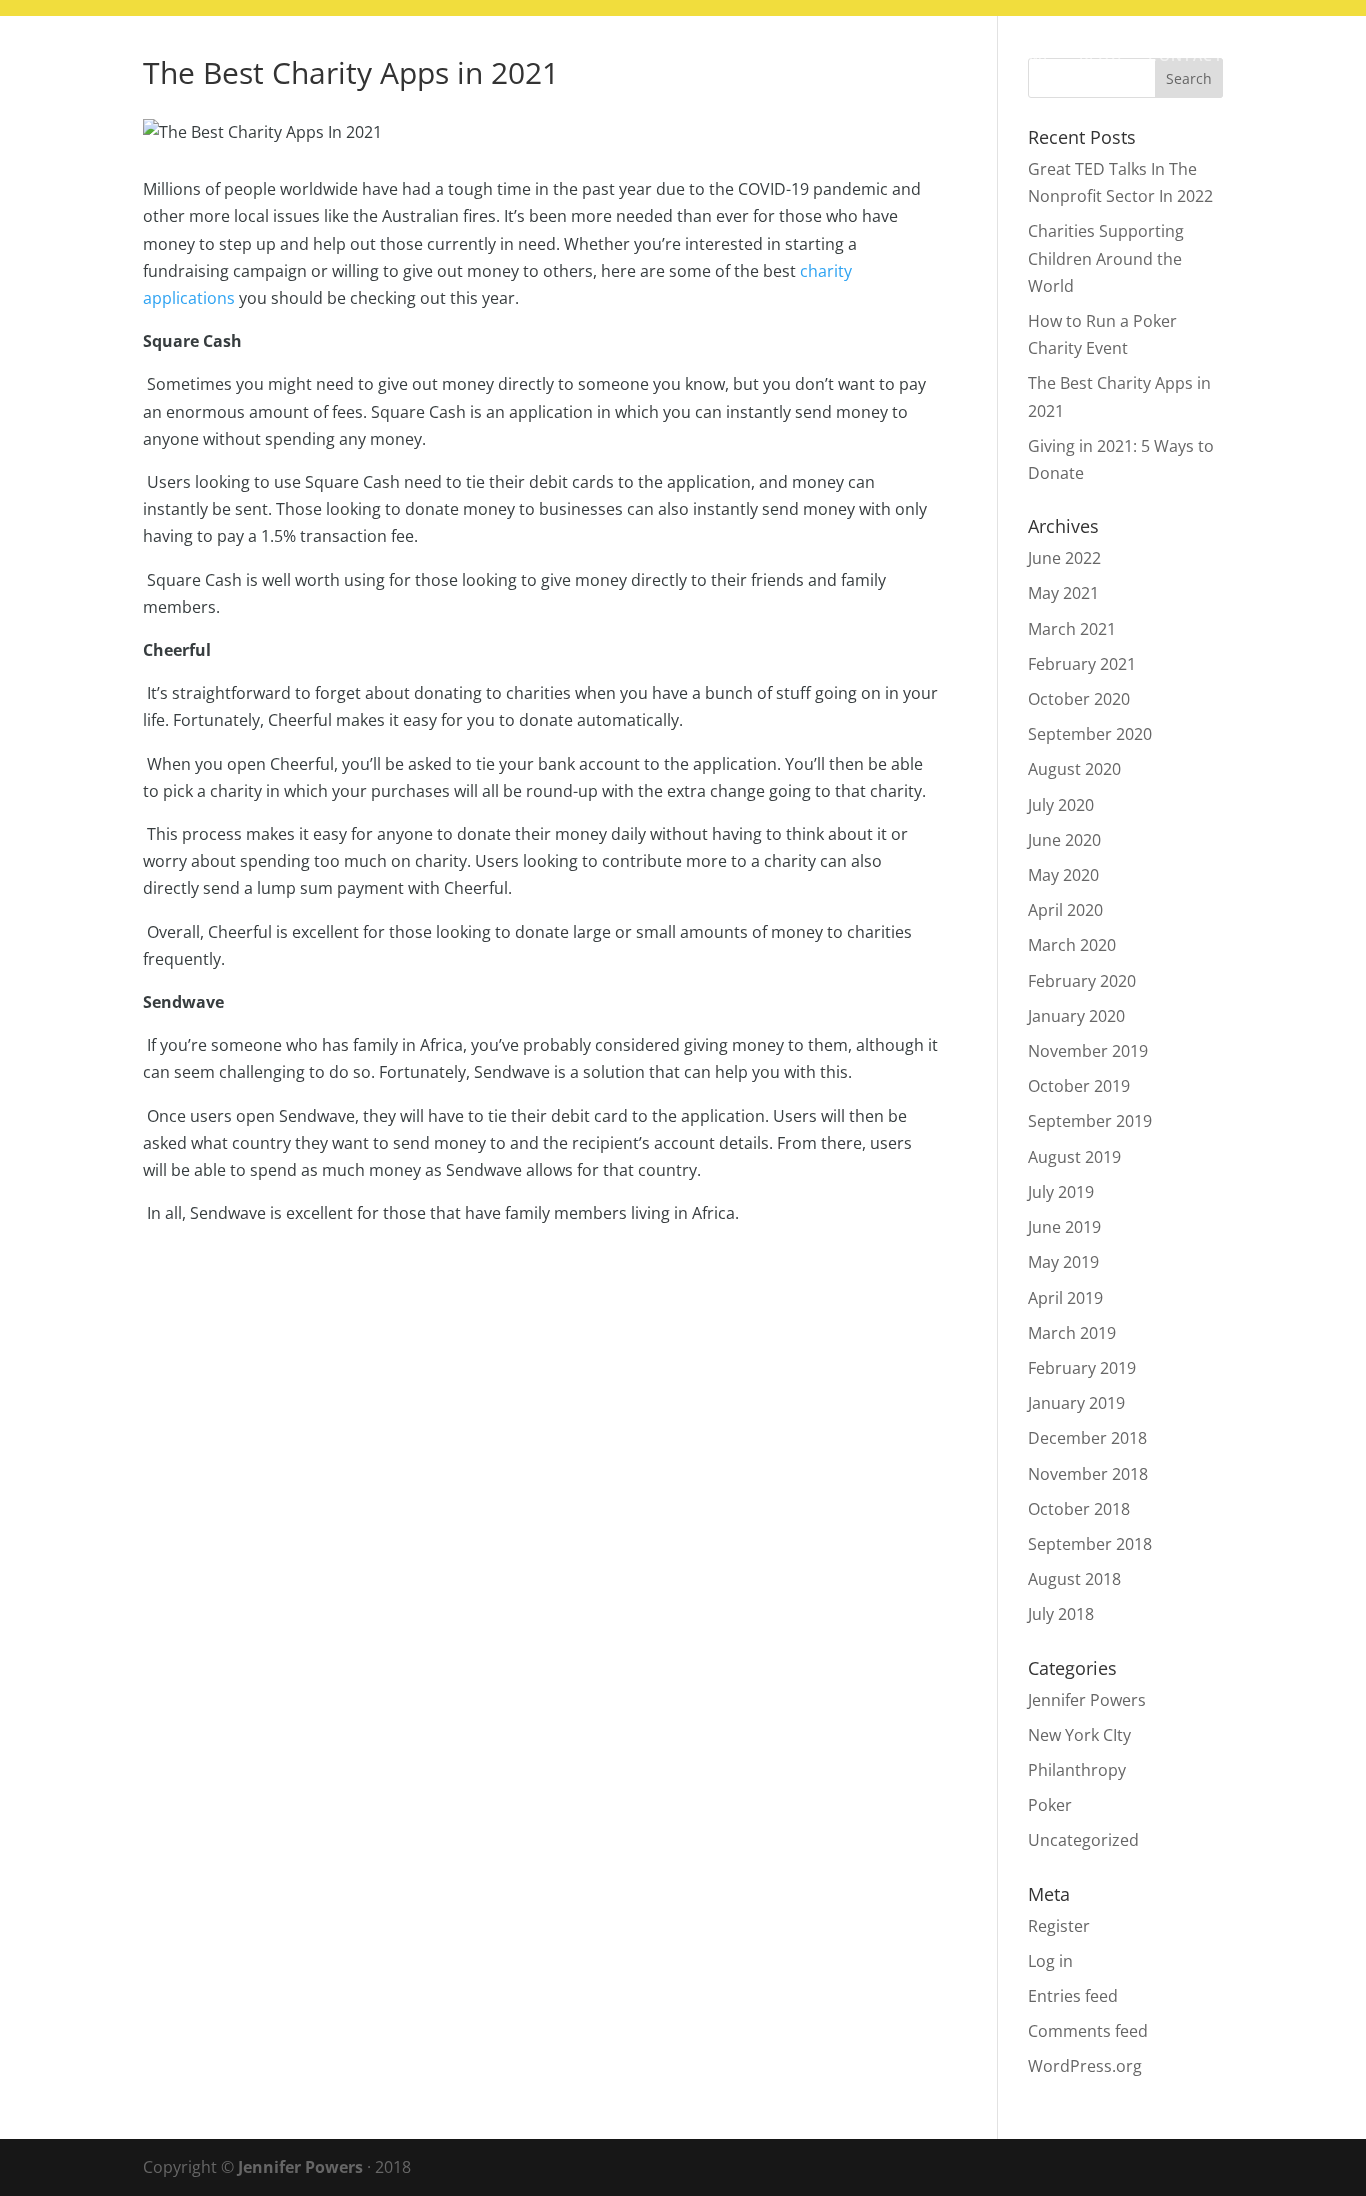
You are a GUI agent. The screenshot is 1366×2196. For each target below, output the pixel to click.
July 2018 (1061, 1614)
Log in (1050, 1961)
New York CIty (1079, 1735)
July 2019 (1061, 1192)
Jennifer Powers (1087, 1700)
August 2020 (1074, 769)
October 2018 (1079, 1509)
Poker (1050, 1805)
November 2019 (1088, 1051)
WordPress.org (1085, 2066)
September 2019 (1090, 1121)
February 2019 (1082, 1368)
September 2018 (1090, 1544)
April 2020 (1065, 910)
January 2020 (1076, 1016)
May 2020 (1063, 875)
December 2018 (1087, 1438)
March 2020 (1072, 945)
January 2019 (1076, 1403)
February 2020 (1082, 981)
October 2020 (1079, 699)
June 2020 (1064, 840)
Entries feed (1073, 1996)
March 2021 (1072, 629)
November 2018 (1088, 1474)
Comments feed (1088, 2031)
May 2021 (1063, 593)
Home (1028, 57)
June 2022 (1064, 558)
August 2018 (1074, 1579)
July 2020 (1061, 805)
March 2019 (1072, 1333)
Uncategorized (1083, 1840)
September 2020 (1090, 734)
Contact (1185, 57)
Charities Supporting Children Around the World (1106, 258)
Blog (1101, 57)
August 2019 (1074, 1157)
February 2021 (1082, 664)
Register (1059, 1926)
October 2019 (1079, 1086)
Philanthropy (1077, 1770)
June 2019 (1064, 1227)
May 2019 (1063, 1262)
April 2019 (1065, 1298)
